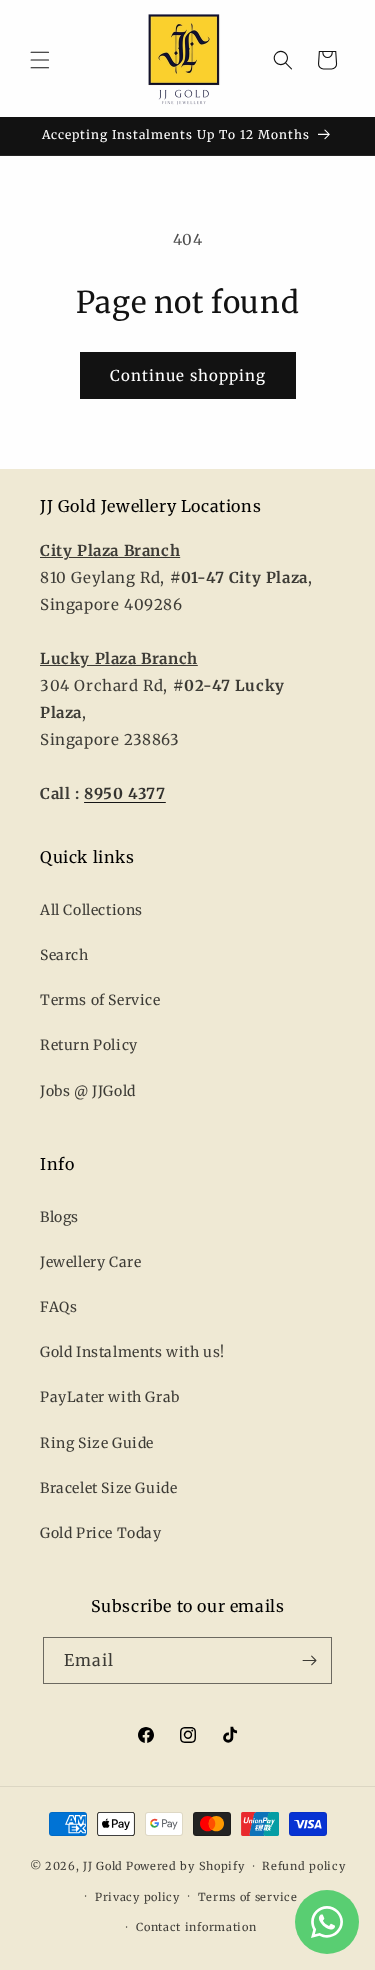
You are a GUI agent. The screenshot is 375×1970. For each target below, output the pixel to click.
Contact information (196, 1927)
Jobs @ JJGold (88, 1091)
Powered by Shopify (185, 1866)
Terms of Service (100, 1000)
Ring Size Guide (97, 1443)
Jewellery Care (90, 1262)
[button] (40, 60)
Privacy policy (137, 1897)
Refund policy (303, 1866)
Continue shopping (188, 375)
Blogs (59, 1217)
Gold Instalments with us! (132, 1352)
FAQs (58, 1307)
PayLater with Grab (110, 1397)
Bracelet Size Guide (108, 1488)
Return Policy (89, 1045)
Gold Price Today (101, 1533)
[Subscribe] (309, 1660)
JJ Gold (103, 1866)
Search (64, 955)
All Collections (91, 910)
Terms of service (248, 1897)
